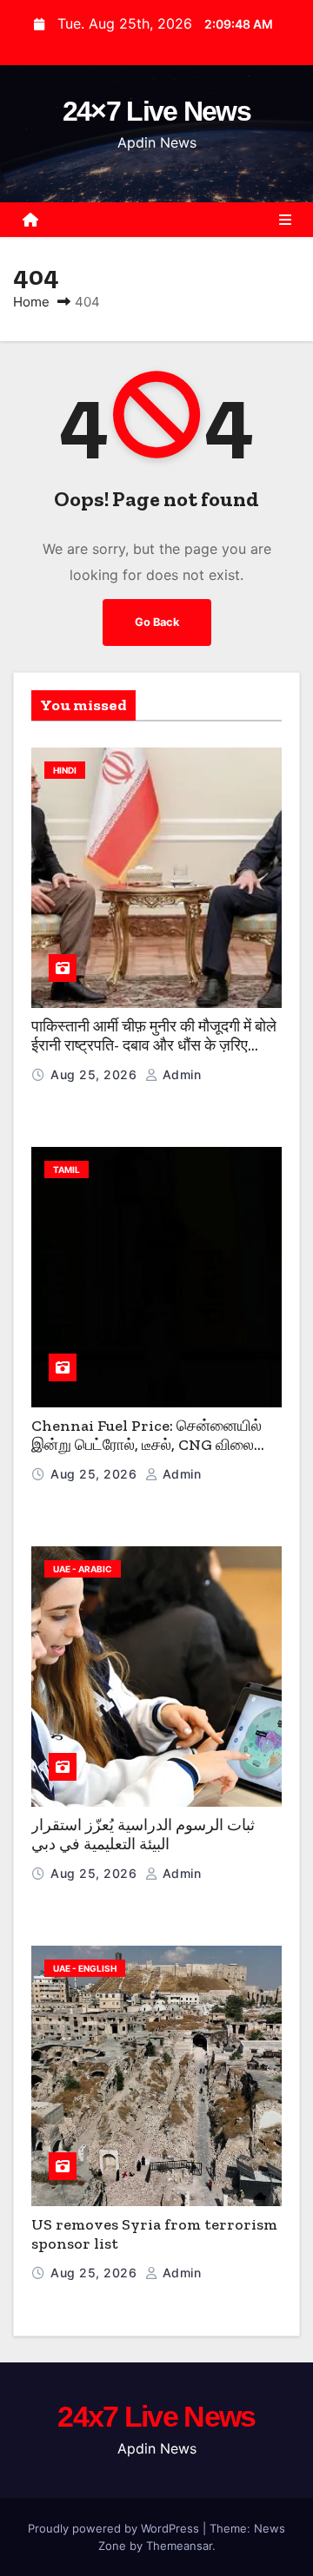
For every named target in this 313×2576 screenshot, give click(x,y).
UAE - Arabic (83, 1569)
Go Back (157, 622)
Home (31, 302)
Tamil (67, 1169)
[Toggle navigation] (285, 220)
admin (180, 1074)
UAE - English (85, 1968)
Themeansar (179, 2546)
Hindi (65, 770)
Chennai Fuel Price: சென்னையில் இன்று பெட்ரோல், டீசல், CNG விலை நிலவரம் (147, 1445)
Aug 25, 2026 (96, 1074)
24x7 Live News (156, 2416)
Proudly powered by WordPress (115, 2528)
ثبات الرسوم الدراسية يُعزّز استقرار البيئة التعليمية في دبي (143, 1835)
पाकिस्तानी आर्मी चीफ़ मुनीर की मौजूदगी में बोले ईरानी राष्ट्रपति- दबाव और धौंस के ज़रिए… (154, 1036)
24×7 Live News (156, 111)
